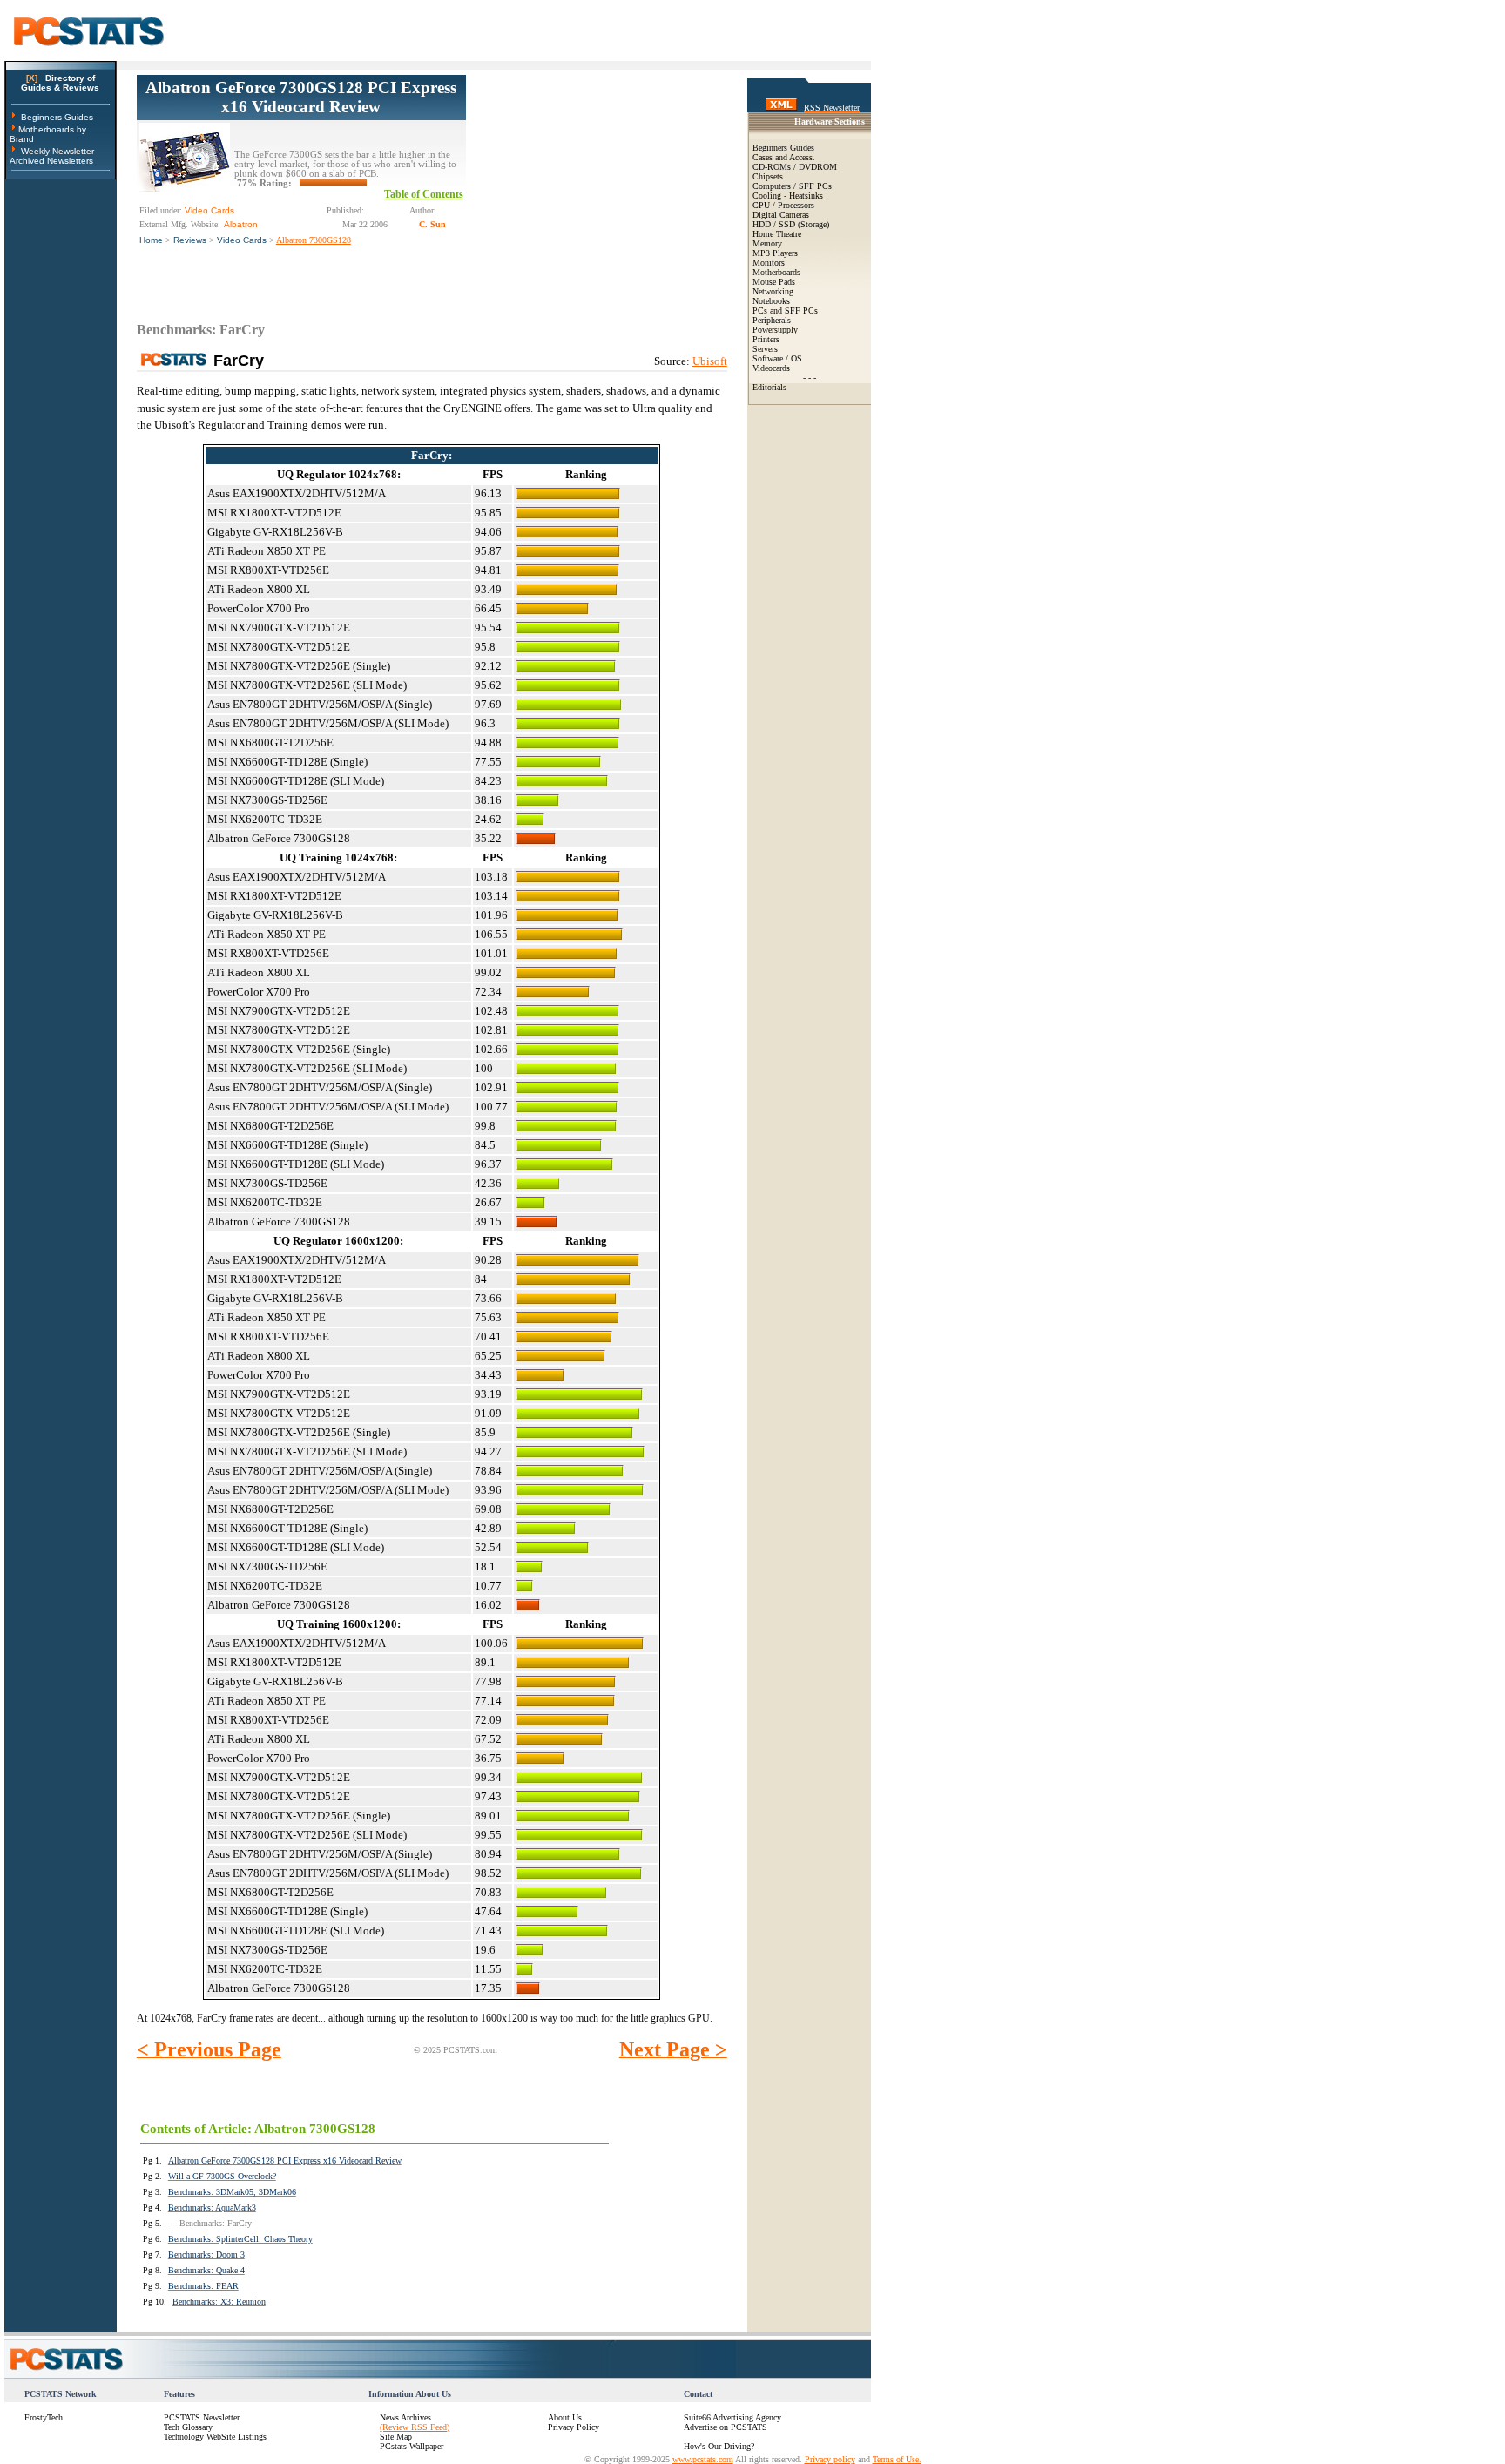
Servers (765, 349)
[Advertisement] (597, 184)
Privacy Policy (574, 2427)
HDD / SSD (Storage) (791, 224)
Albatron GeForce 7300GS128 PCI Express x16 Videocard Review (301, 97)
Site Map (396, 2437)
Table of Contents (424, 194)
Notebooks (771, 301)
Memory (767, 243)
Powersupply (775, 330)
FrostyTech (44, 2417)
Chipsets (768, 176)
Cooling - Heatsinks (788, 196)
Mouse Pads (774, 282)
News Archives (405, 2417)
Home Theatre (777, 234)
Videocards (771, 368)
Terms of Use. (897, 2459)
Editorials (769, 387)
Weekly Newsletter (57, 151)
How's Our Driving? (719, 2446)
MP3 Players (775, 253)
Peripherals (772, 320)
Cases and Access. (784, 157)
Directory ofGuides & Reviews (60, 83)
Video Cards (242, 240)
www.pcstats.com (703, 2459)
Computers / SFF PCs (792, 186)
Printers (766, 339)
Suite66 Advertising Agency (732, 2417)
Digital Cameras (781, 215)
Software (768, 358)
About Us (565, 2417)
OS (796, 358)
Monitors (769, 263)
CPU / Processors (783, 205)
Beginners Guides (57, 117)
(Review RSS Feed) (415, 2427)
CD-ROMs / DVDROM (795, 167)
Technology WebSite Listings (215, 2437)
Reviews (190, 240)
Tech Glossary (188, 2427)
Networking (773, 291)
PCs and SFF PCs (785, 311)
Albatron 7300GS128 (314, 240)
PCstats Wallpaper (412, 2446)
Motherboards (776, 272)
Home (151, 240)
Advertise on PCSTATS (726, 2427)
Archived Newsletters (51, 161)
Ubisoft (710, 361)
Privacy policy (830, 2459)
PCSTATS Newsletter (202, 2417)
